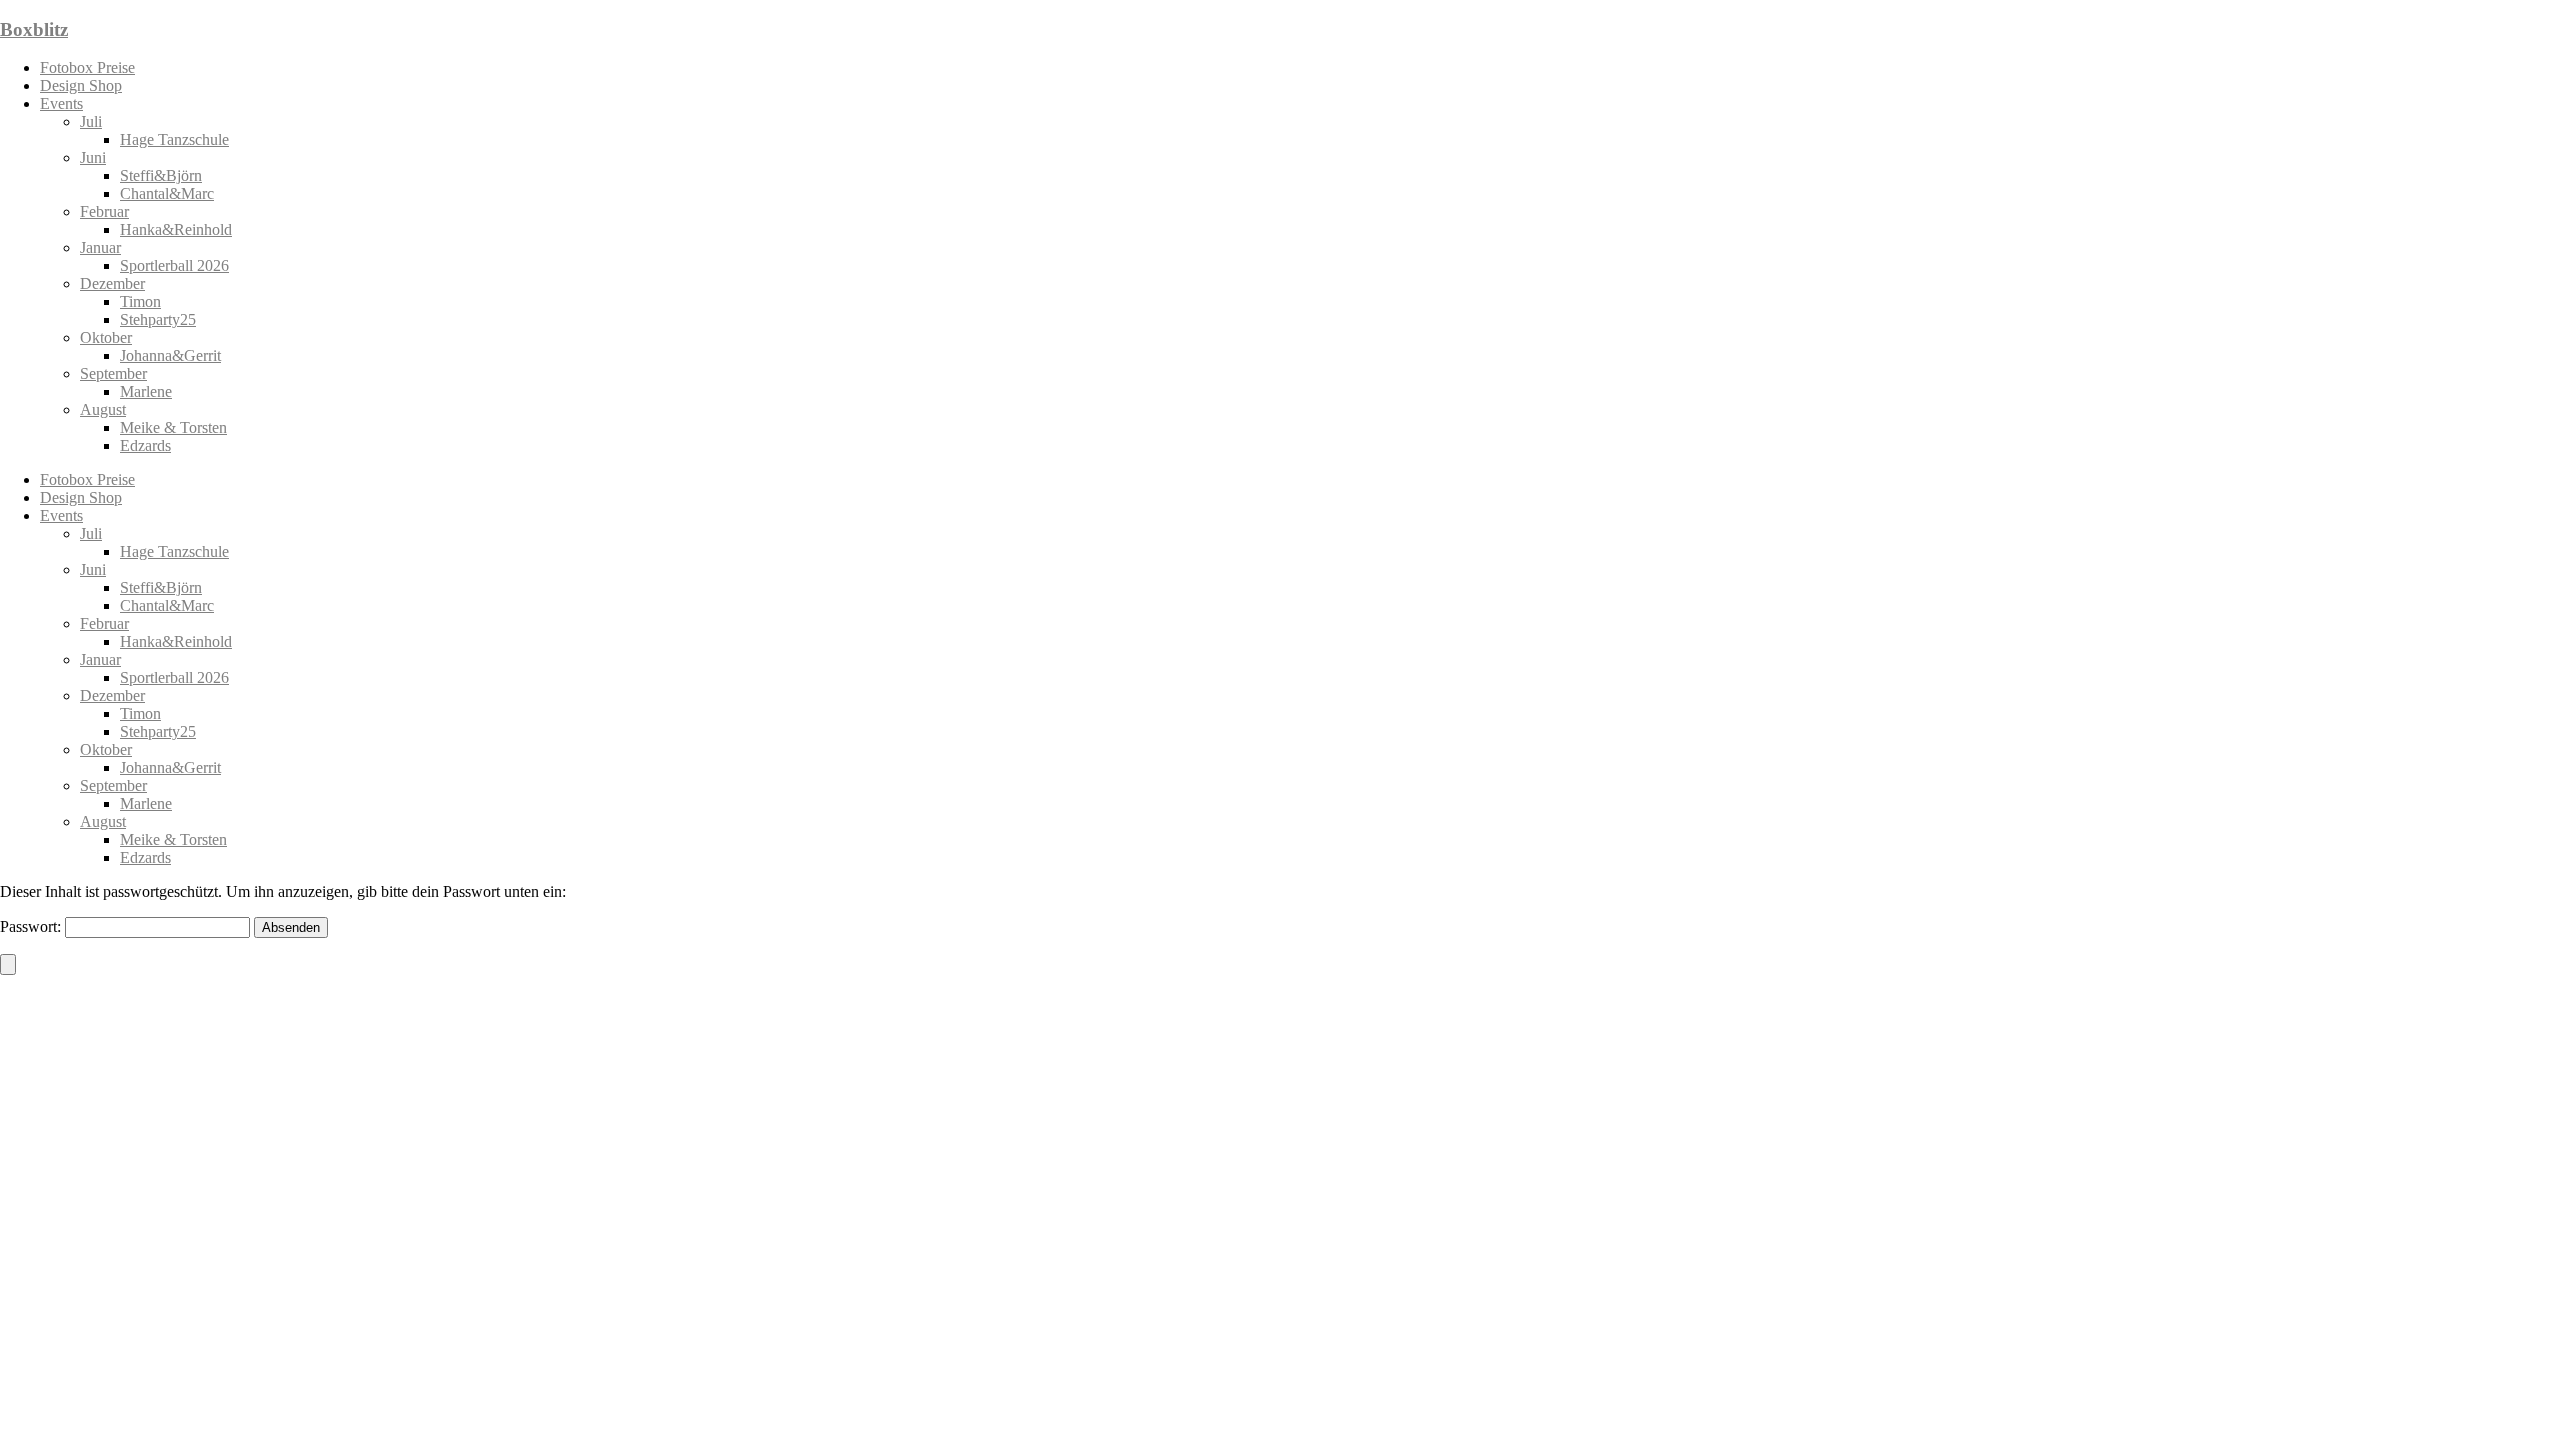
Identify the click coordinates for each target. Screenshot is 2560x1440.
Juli (91, 121)
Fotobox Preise (87, 67)
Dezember (112, 283)
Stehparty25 (158, 319)
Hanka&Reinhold (176, 229)
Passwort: (32, 926)
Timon (140, 301)
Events (61, 103)
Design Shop (81, 85)
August (103, 409)
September (113, 373)
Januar (100, 247)
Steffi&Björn (161, 175)
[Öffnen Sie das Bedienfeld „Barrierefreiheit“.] (8, 964)
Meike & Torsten (173, 427)
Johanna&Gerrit (170, 355)
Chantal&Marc (167, 193)
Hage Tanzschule (174, 139)
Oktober (106, 337)
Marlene (146, 391)
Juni (93, 157)
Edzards (145, 445)
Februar (104, 211)
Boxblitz (34, 29)
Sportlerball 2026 (174, 265)
